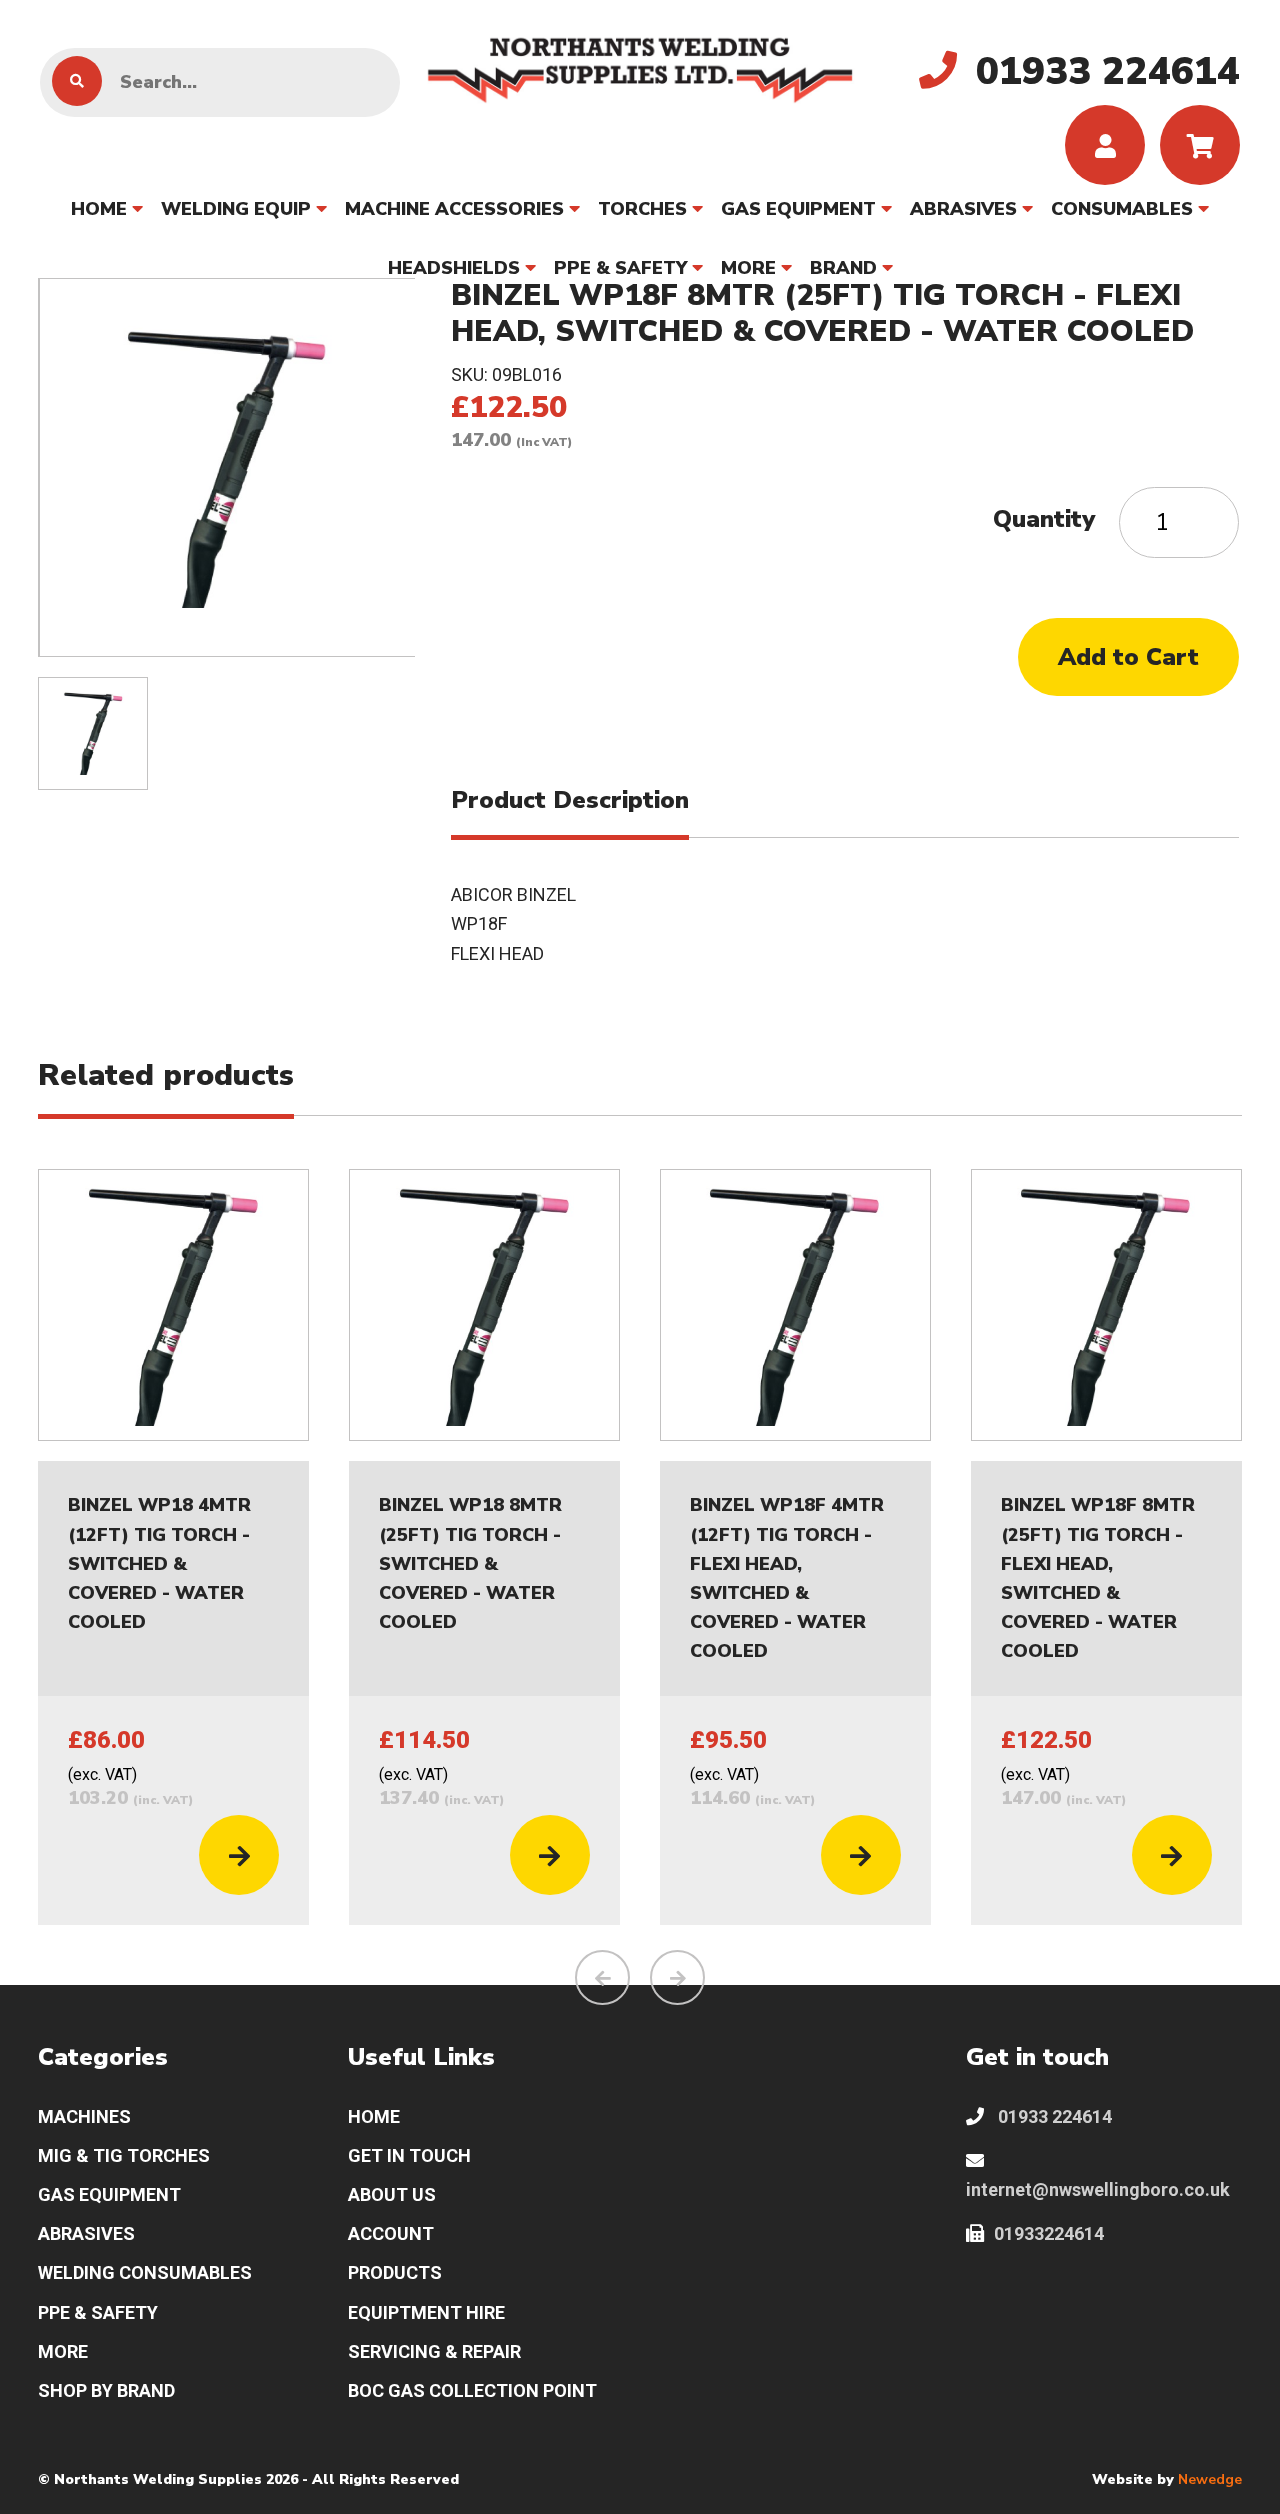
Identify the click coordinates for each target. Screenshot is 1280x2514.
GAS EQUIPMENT (798, 209)
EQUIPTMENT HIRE (426, 2312)
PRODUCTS (395, 2272)
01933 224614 (1053, 2116)
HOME (99, 209)
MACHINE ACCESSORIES (454, 209)
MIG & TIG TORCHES (124, 2155)
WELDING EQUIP (236, 209)
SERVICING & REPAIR (434, 2351)
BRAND (843, 268)
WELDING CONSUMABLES (145, 2272)
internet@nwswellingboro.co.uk (1098, 2189)
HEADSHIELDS (454, 268)
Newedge (1210, 2479)
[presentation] (602, 1977)
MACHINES (84, 2116)
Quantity (1044, 519)
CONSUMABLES (1122, 209)
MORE (748, 268)
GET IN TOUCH (409, 2155)
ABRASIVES (963, 209)
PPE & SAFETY (620, 268)
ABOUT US (392, 2194)
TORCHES (642, 209)
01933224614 (1049, 2233)
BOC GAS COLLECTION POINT (472, 2390)
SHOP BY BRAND (106, 2390)
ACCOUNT (391, 2233)
